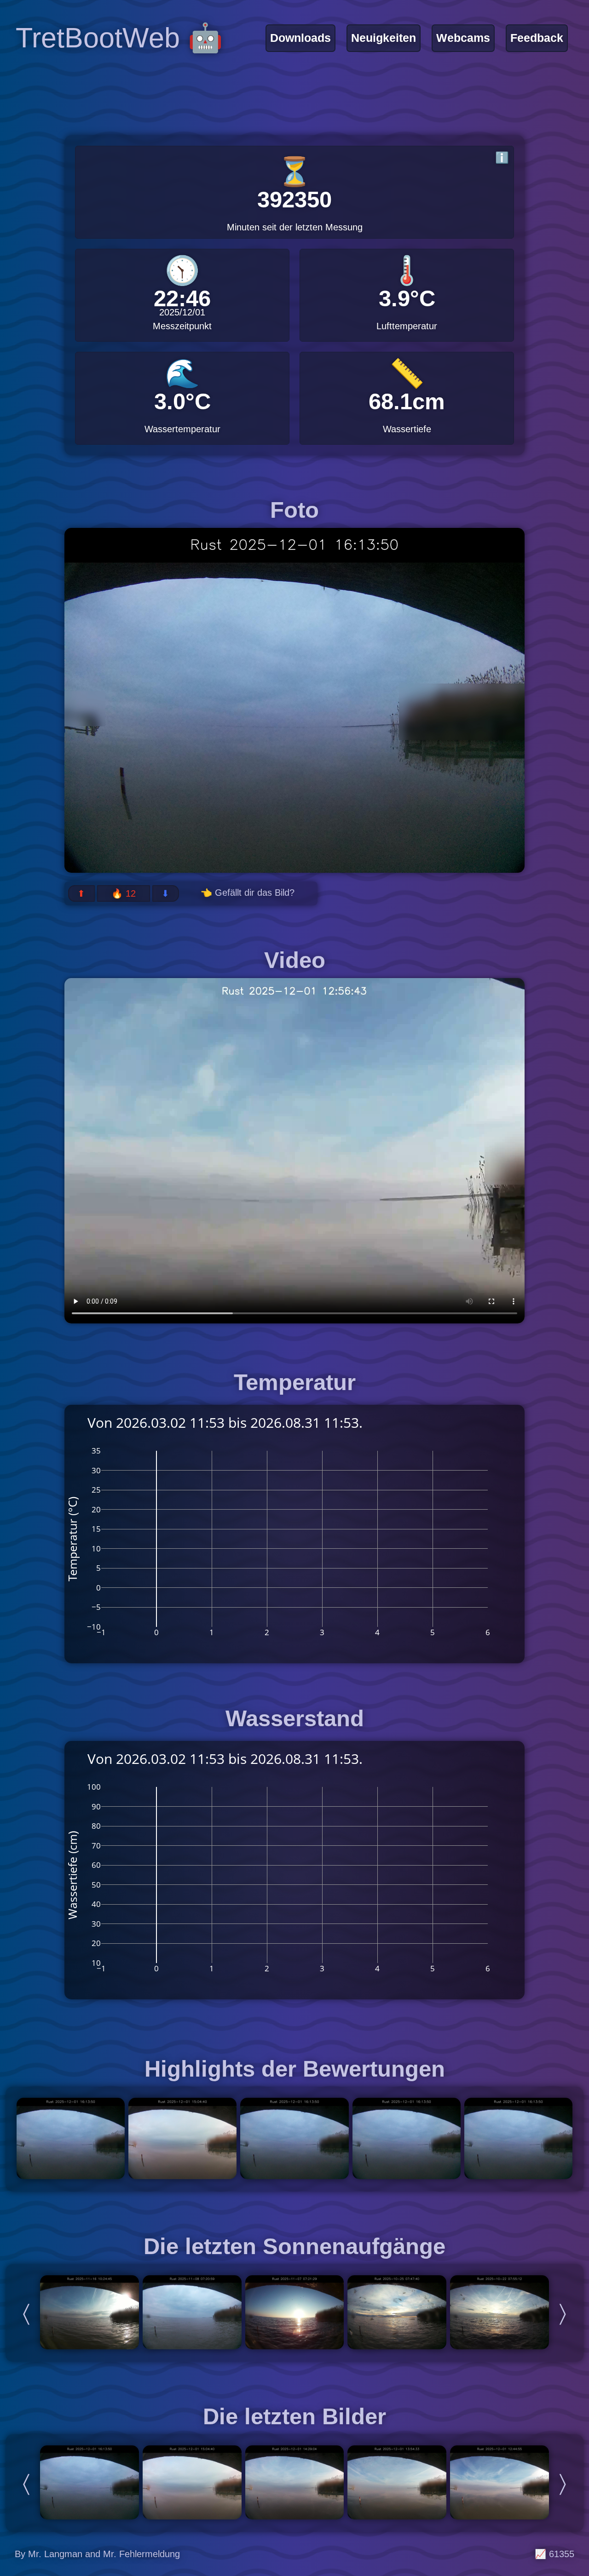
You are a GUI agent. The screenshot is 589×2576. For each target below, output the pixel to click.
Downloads (300, 38)
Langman (65, 2554)
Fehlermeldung (150, 2554)
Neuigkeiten (384, 38)
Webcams (463, 38)
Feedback (537, 38)
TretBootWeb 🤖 (119, 38)
